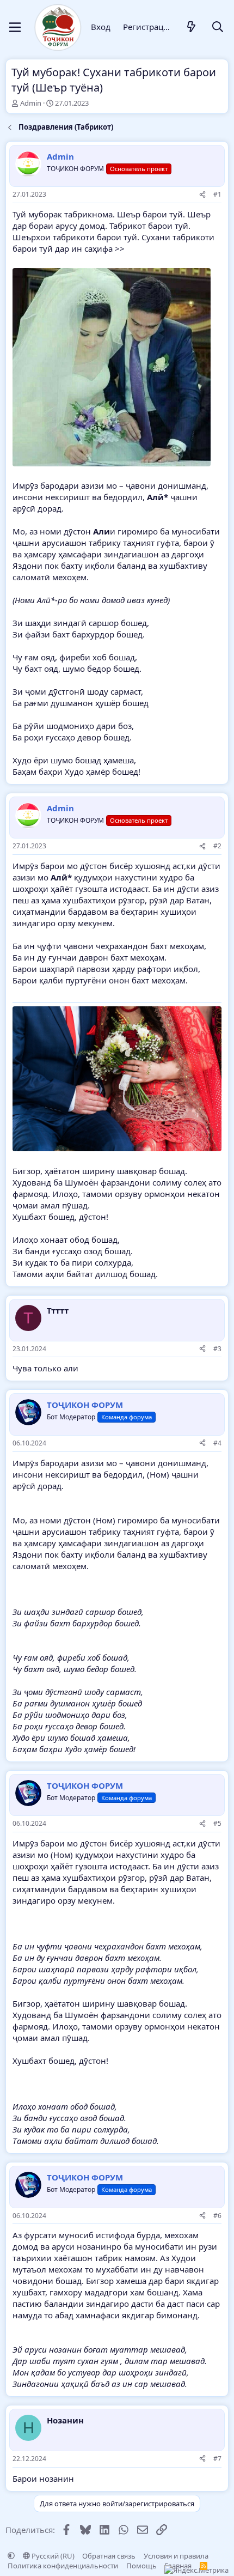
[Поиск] (218, 28)
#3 (217, 1349)
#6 (217, 2216)
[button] (11, 2556)
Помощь (141, 2566)
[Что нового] (192, 28)
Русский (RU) (52, 2556)
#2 (217, 846)
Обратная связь (109, 2556)
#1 (217, 194)
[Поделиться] (202, 195)
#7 (217, 2459)
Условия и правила (176, 2556)
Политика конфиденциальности (63, 2566)
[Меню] (15, 27)
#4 (217, 1443)
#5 (217, 1823)
